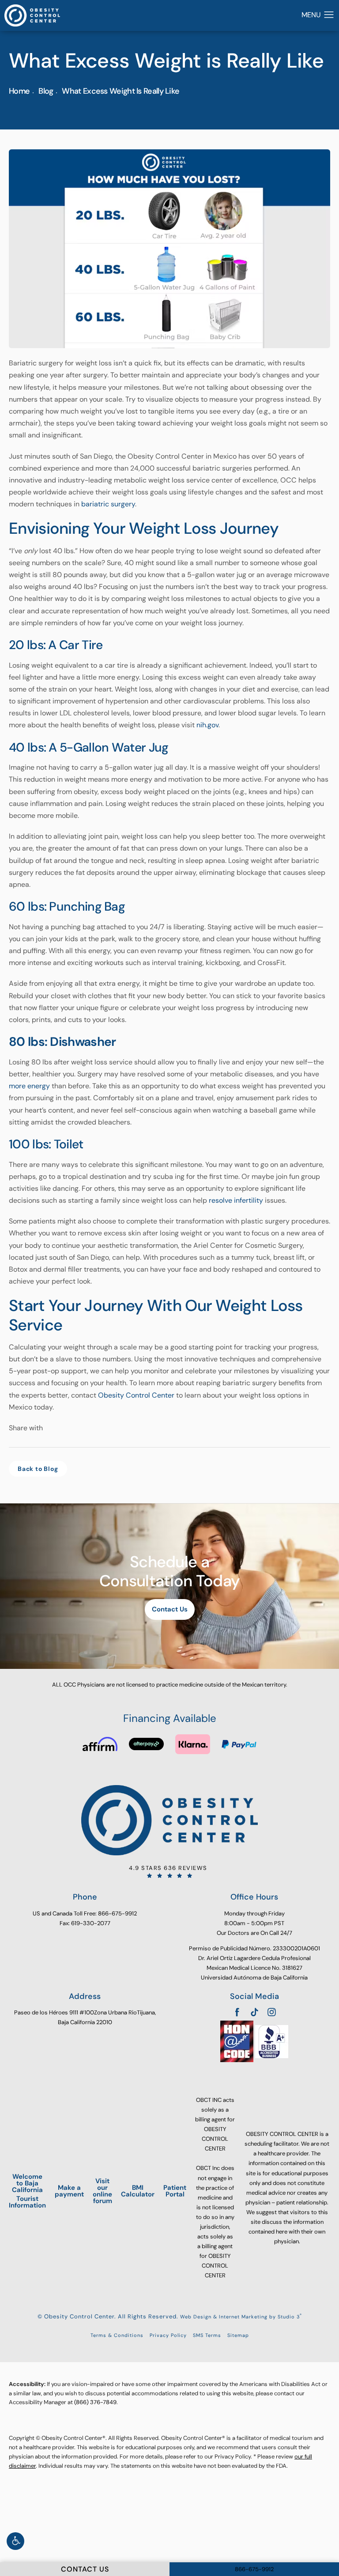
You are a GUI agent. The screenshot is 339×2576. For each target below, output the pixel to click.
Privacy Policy (168, 2335)
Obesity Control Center (136, 1395)
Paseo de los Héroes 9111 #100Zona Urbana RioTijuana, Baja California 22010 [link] (85, 2017)
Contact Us (170, 1609)
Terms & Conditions (117, 2335)
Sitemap (238, 2335)
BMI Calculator (138, 2191)
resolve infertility (236, 1200)
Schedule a (169, 1571)
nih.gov (207, 725)
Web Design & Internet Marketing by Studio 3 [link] (241, 2317)
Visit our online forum (102, 2191)
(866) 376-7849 (95, 2402)
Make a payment (69, 2191)
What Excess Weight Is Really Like (121, 91)
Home (19, 91)
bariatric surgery (108, 504)
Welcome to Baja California (27, 2191)
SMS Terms (207, 2335)
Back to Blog (38, 1469)
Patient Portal (175, 2191)
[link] (169, 1872)
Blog (46, 91)
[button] (15, 2541)
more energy (29, 1086)
